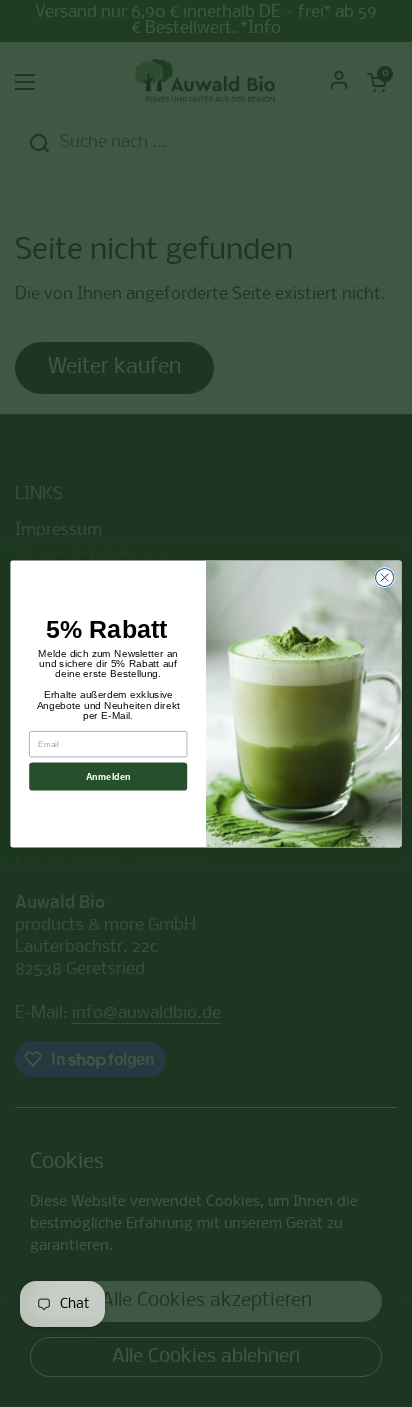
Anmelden (108, 776)
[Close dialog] (384, 577)
